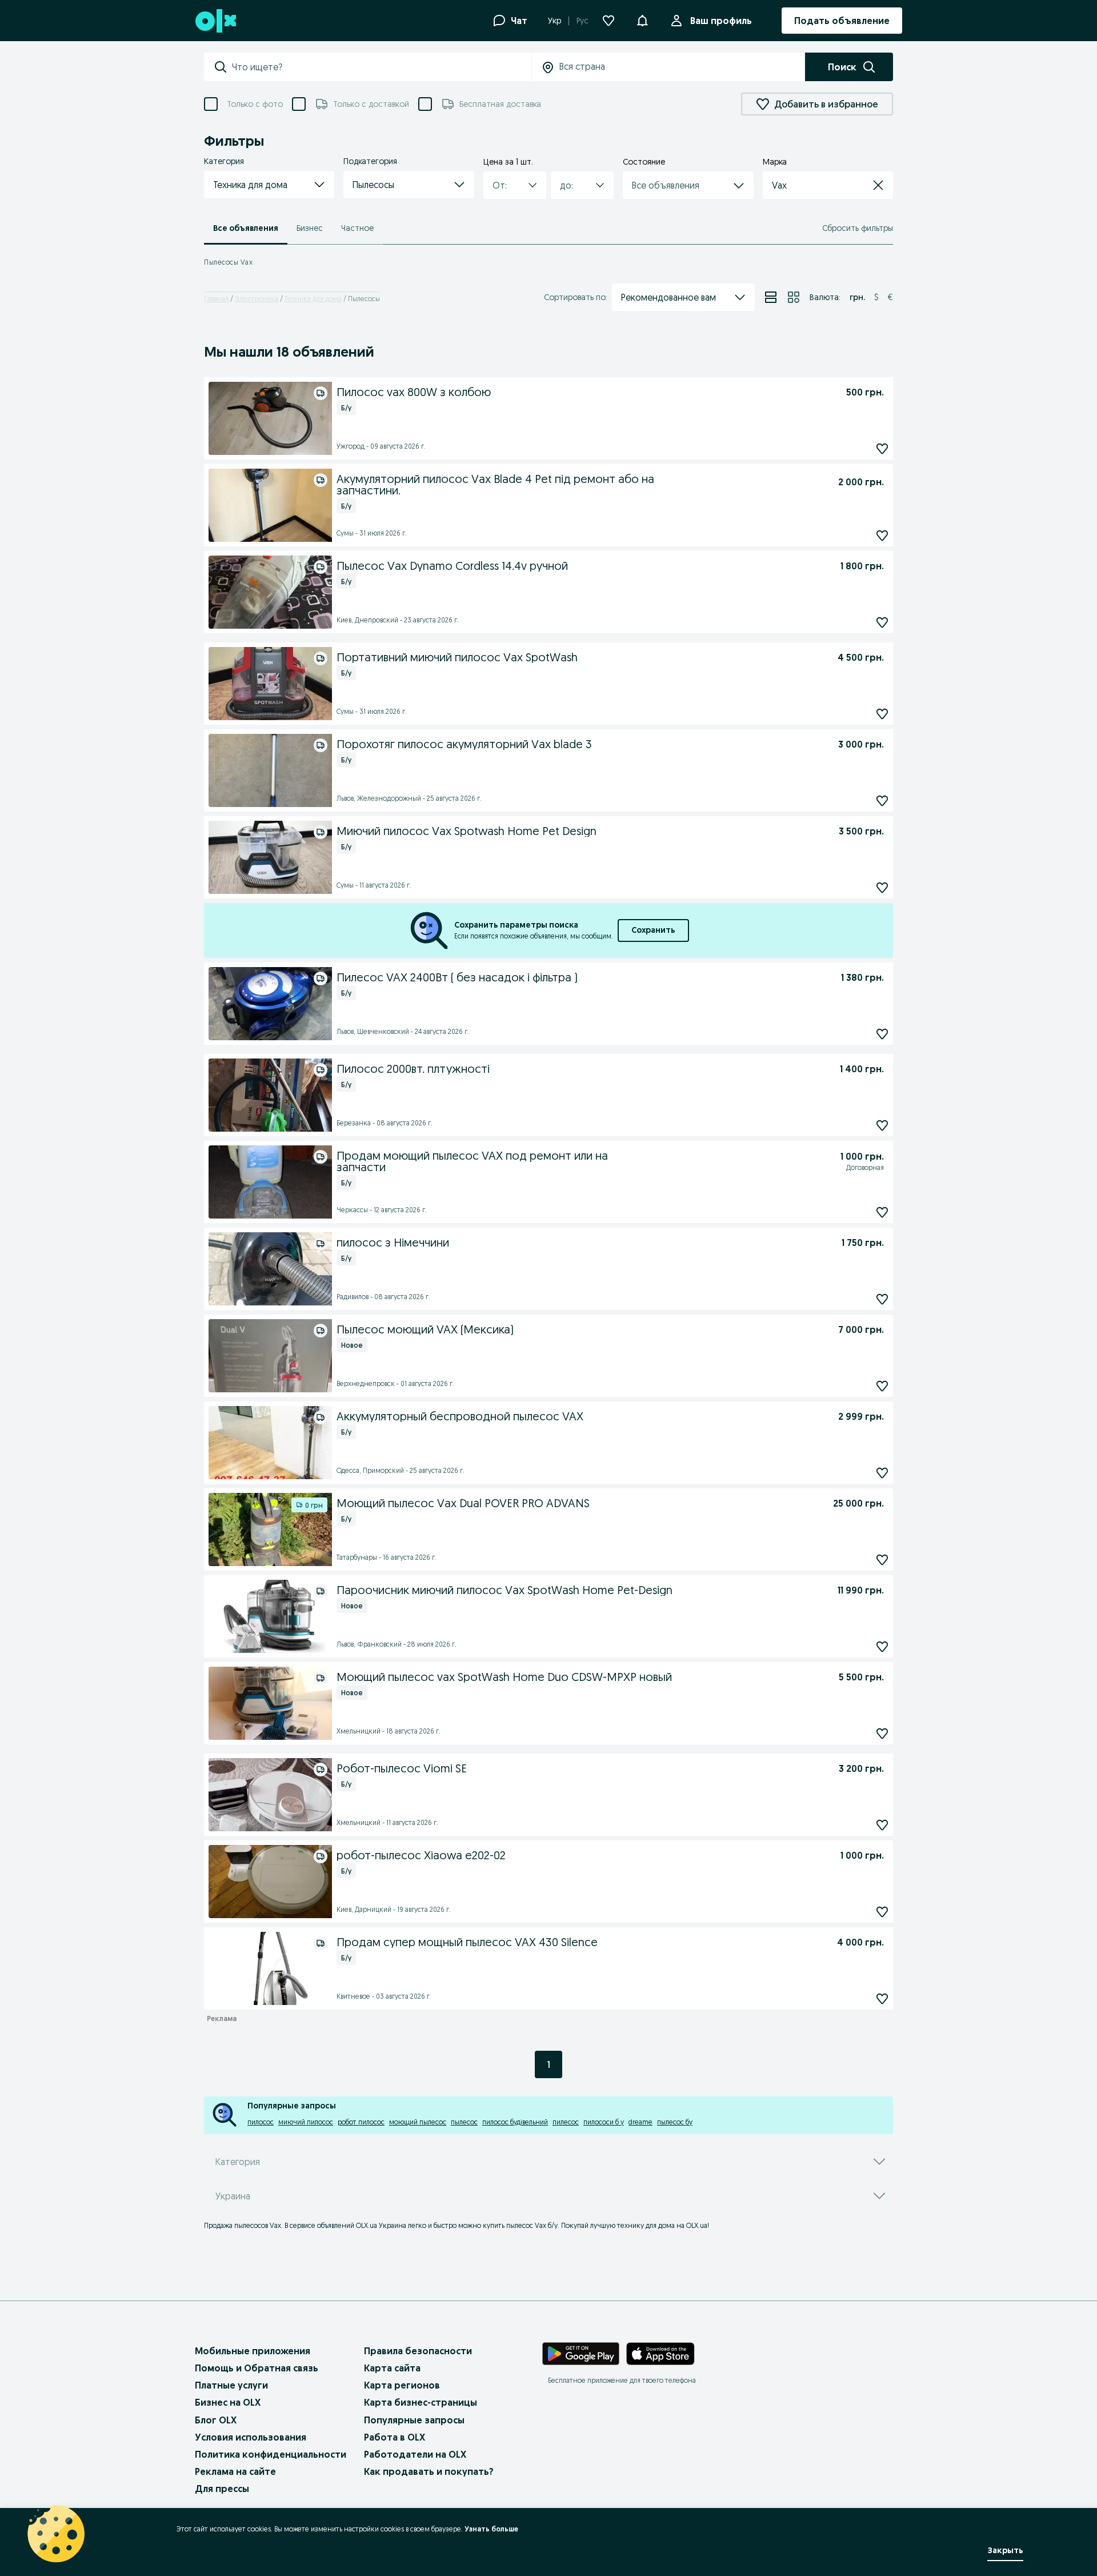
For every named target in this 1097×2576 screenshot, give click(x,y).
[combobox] (381, 67)
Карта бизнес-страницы (421, 2402)
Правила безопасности (418, 2351)
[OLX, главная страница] (215, 21)
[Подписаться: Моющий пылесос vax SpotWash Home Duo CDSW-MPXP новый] (882, 1733)
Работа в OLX (395, 2437)
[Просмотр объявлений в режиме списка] (771, 297)
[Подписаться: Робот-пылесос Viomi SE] (882, 1825)
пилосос (261, 2122)
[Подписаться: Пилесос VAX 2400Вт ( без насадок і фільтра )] (882, 1034)
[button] (269, 185)
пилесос (566, 2122)
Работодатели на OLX (415, 2454)
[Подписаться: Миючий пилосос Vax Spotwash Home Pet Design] (882, 887)
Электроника (257, 299)
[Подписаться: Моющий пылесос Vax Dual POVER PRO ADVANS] (882, 1559)
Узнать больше (491, 2529)
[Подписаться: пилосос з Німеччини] (882, 1299)
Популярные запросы (414, 2420)
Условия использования (251, 2437)
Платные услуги (231, 2385)
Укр (554, 21)
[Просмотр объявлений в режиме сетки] (794, 297)
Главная (216, 299)
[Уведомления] (642, 21)
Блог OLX (216, 2420)
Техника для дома (313, 299)
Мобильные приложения (253, 2351)
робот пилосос (361, 2122)
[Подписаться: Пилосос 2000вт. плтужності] (882, 1125)
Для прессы (222, 2489)
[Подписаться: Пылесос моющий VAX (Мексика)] (882, 1386)
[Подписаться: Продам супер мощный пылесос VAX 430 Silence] (882, 1998)
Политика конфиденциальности (271, 2454)
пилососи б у (604, 2122)
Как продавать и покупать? (429, 2471)
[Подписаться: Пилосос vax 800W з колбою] (882, 448)
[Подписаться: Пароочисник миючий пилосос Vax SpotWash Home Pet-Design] (882, 1646)
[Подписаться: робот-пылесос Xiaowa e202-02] (882, 1912)
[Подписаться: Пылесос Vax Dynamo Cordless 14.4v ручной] (882, 622)
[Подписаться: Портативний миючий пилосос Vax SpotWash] (882, 714)
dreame (640, 2122)
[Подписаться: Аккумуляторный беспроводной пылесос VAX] (882, 1473)
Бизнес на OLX (228, 2402)
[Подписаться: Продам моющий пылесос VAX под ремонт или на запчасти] (882, 1212)
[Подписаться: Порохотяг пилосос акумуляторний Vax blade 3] (882, 800)
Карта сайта (392, 2368)
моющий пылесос (418, 2122)
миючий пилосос (306, 2122)
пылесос (464, 2122)
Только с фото (255, 104)
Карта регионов (402, 2385)
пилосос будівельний (515, 2122)
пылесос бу (675, 2122)
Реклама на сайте (235, 2471)
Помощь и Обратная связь (257, 2368)
